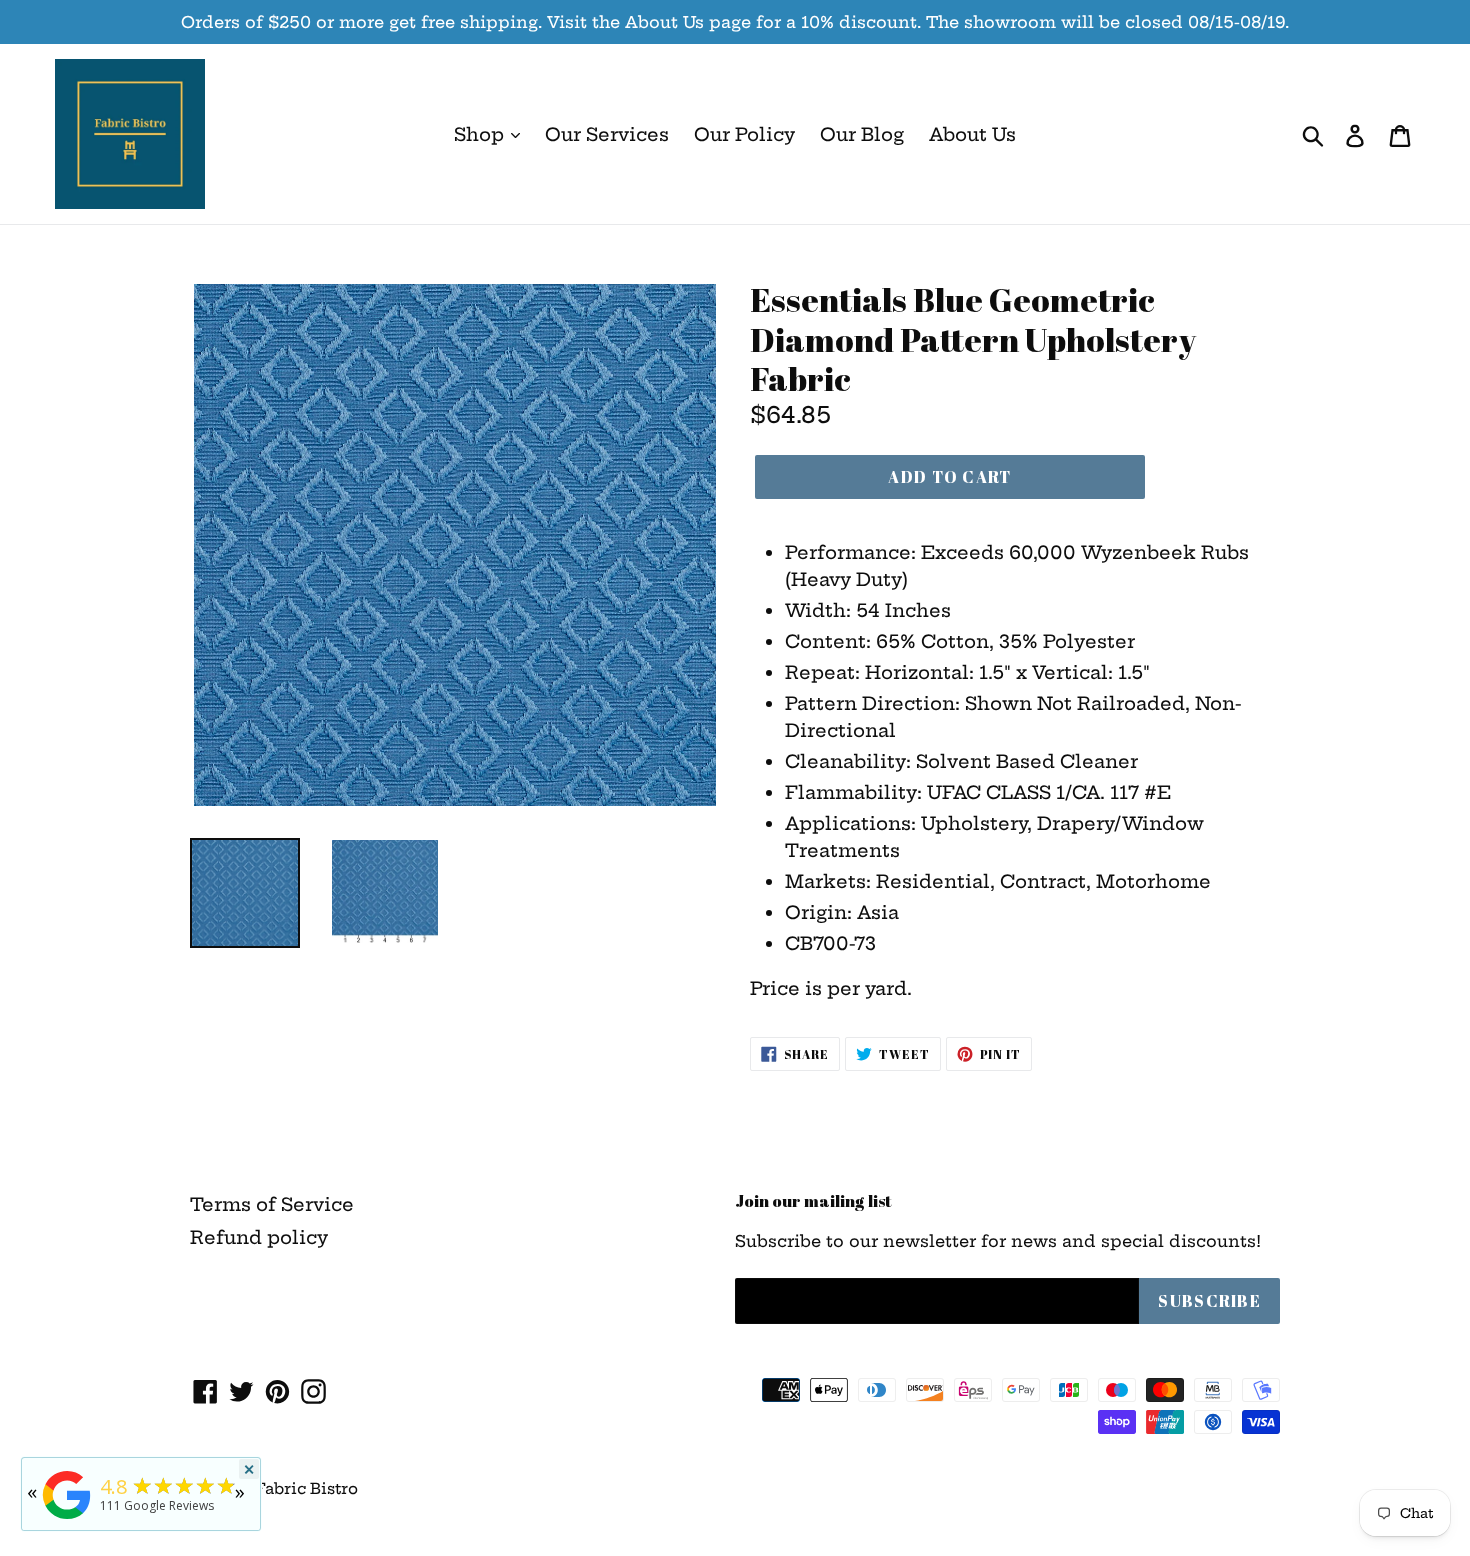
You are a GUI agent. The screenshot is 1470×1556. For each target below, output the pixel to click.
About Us (972, 134)
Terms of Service (272, 1204)
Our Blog (862, 134)
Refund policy (259, 1237)
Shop (481, 134)
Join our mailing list (813, 1201)
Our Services (607, 134)
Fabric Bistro (306, 1488)
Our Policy (744, 134)
